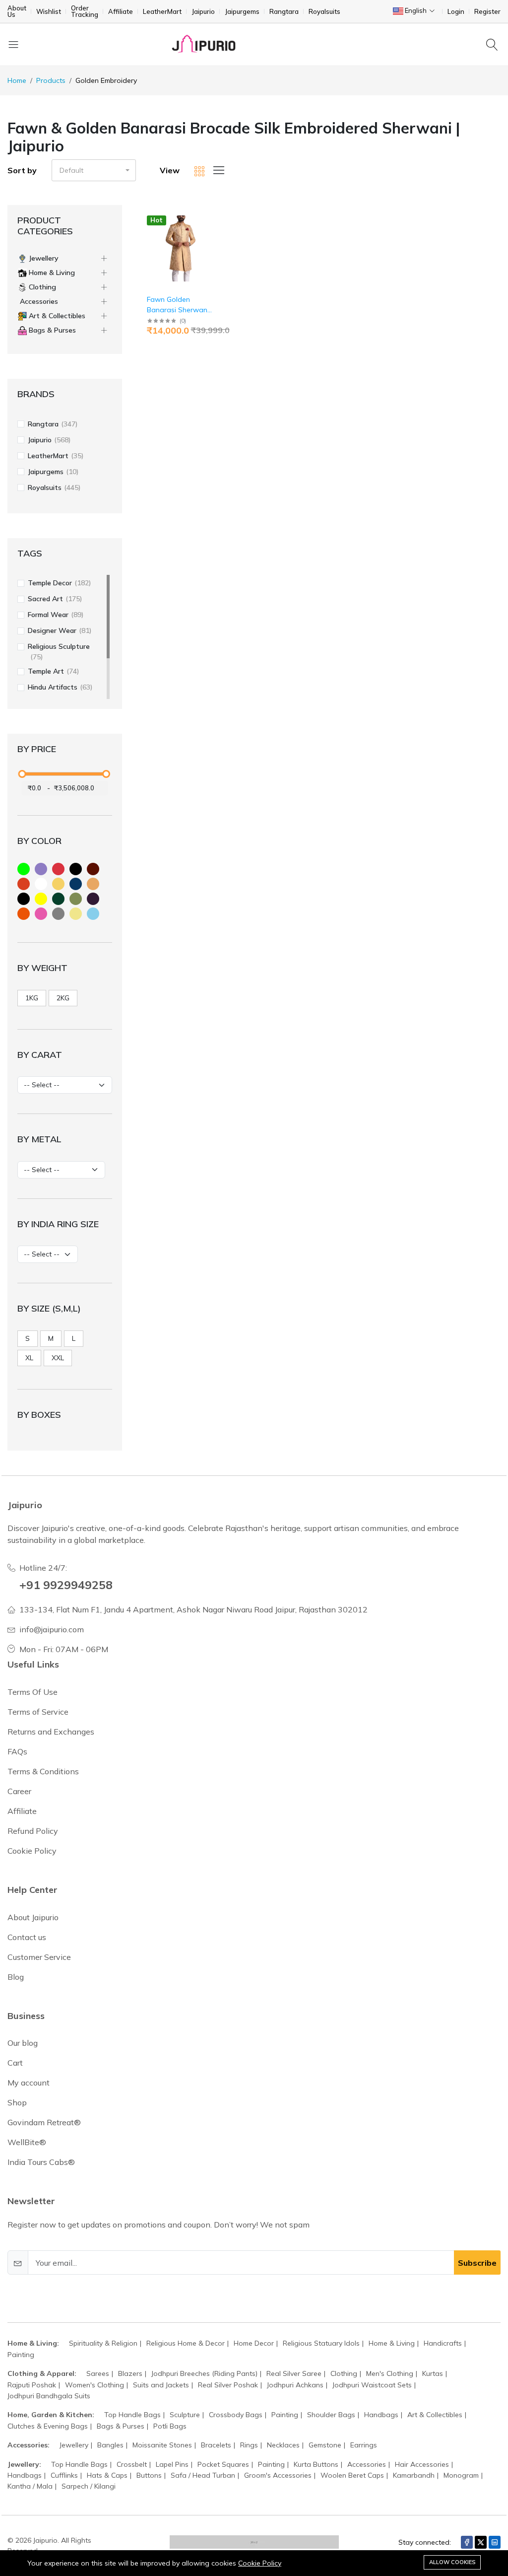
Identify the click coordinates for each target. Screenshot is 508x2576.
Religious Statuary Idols (321, 2343)
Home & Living (392, 2343)
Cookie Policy (260, 2563)
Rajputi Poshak (32, 2385)
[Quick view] (214, 219)
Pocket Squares (223, 2464)
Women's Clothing (95, 2385)
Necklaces (283, 2445)
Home (17, 80)
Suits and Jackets (161, 2385)
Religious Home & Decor (186, 2343)
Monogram (461, 2475)
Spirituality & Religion (103, 2343)
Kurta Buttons (316, 2464)
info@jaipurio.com (52, 1629)
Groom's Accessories (278, 2475)
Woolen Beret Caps (352, 2475)
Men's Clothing (390, 2373)
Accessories (367, 2464)
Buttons (149, 2475)
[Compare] (214, 244)
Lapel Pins (172, 2464)
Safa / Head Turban (203, 2475)
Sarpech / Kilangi (89, 2486)
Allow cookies (452, 2562)
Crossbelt (132, 2464)
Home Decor (254, 2343)
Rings (249, 2445)
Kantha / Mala (30, 2486)
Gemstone (325, 2445)
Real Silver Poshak (228, 2385)
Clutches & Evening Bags (48, 2426)
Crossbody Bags (236, 2415)
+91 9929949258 (66, 1585)
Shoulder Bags (331, 2415)
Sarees (98, 2373)
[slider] (22, 774)
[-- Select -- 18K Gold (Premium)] (61, 1170)
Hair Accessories (422, 2464)
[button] (94, 170)
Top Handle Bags (132, 2415)
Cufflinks (64, 2475)
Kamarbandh (414, 2475)
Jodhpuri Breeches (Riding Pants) (204, 2373)
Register (487, 12)
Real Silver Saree (294, 2373)
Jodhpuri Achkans (295, 2385)
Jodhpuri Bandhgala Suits (49, 2396)
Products (51, 80)
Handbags (381, 2415)
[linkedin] (495, 2542)
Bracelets (216, 2445)
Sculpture (185, 2415)
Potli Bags (170, 2426)
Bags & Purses (121, 2426)
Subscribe (477, 2263)
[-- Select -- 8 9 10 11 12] (48, 1254)
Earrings (364, 2445)
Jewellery (74, 2445)
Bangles (110, 2445)
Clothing (344, 2373)
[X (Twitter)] (481, 2542)
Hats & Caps (107, 2475)
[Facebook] (467, 2542)
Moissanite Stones (162, 2445)
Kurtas (433, 2373)
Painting (21, 2355)
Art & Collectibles (435, 2415)
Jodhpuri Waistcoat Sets (372, 2385)
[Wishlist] (214, 232)
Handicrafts (443, 2343)
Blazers (130, 2373)
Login (456, 12)
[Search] (493, 44)
